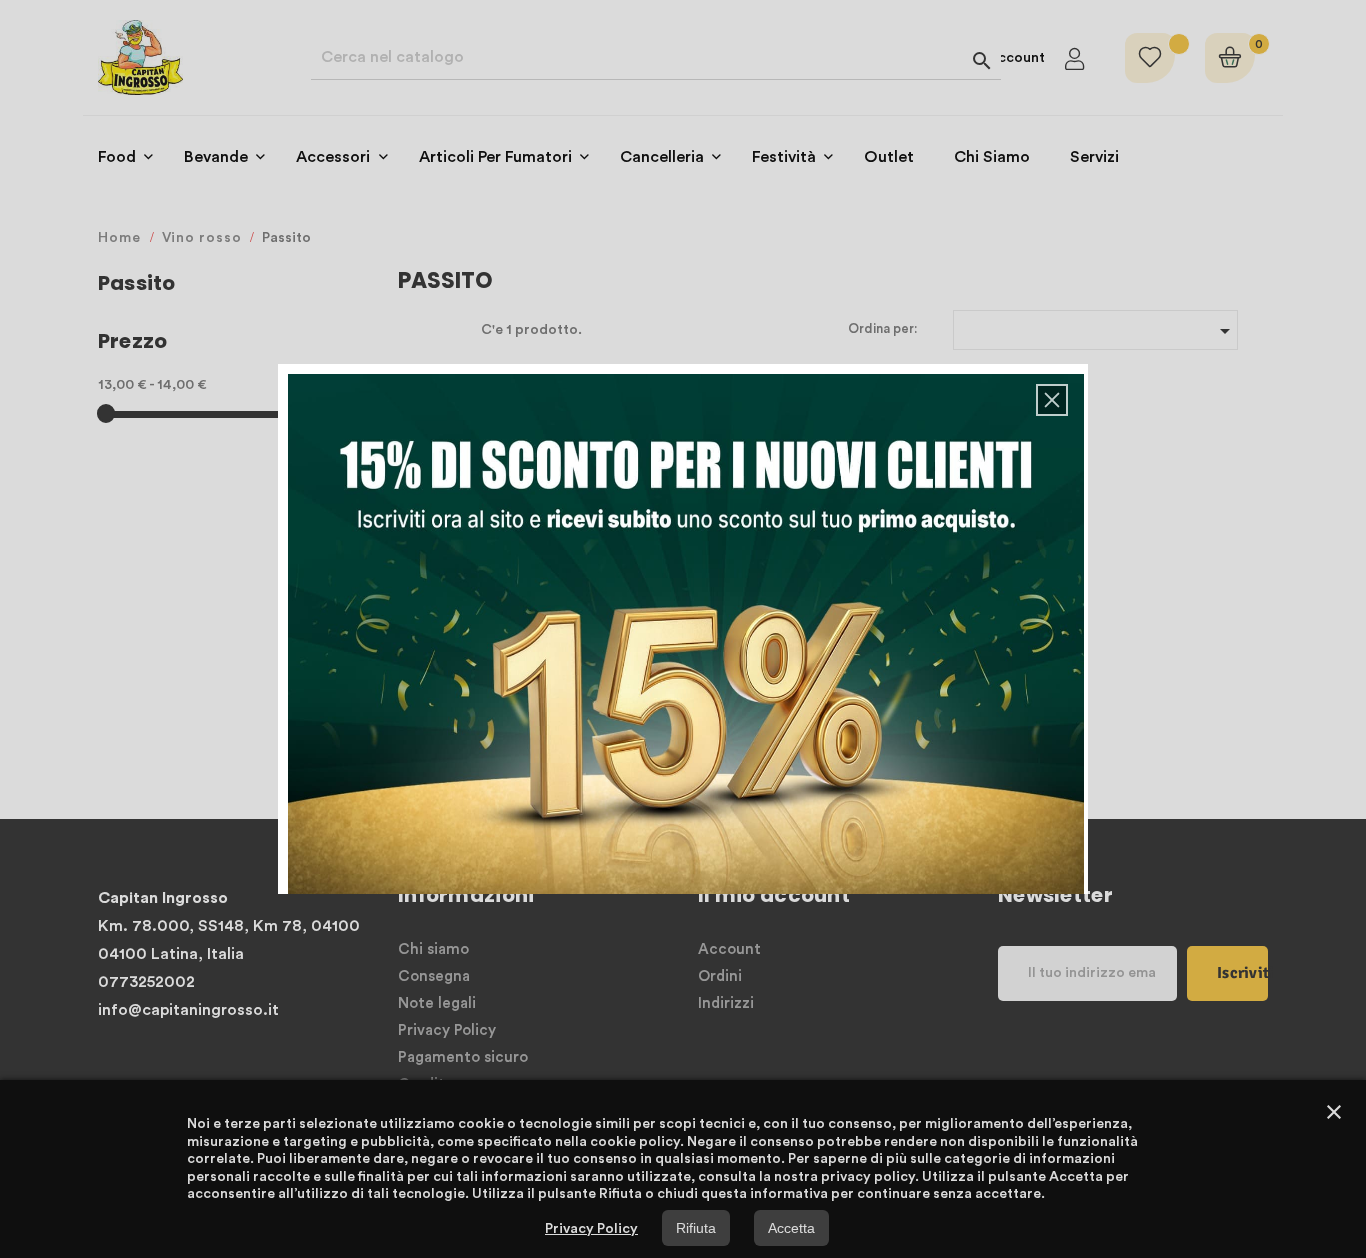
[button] (1052, 400)
